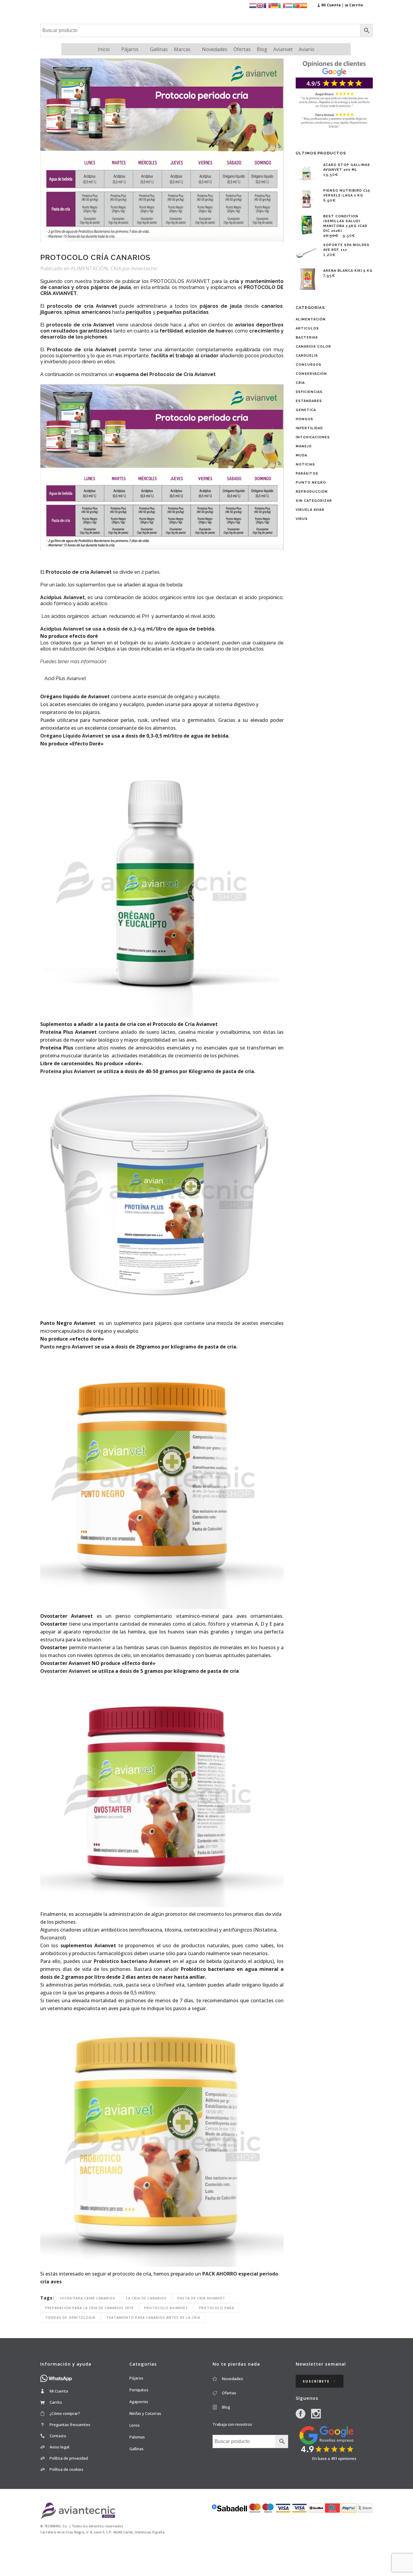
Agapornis (139, 2402)
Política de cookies (67, 2469)
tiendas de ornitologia (70, 2317)
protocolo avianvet (166, 2308)
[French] (267, 5)
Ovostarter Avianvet (65, 1671)
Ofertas (242, 49)
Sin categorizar (314, 501)
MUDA (301, 455)
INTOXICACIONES (313, 437)
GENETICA (306, 410)
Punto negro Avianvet (67, 1347)
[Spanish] (304, 5)
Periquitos (139, 2390)
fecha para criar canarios (88, 2298)
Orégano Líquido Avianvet (72, 736)
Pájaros (130, 49)
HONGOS (304, 419)
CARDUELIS (307, 356)
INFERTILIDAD (309, 428)
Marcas (182, 49)
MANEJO (304, 446)
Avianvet (283, 49)
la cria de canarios (146, 2298)
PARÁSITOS (307, 474)
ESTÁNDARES (309, 401)
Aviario (307, 49)
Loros (135, 2425)
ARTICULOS (307, 328)
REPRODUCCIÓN (312, 492)
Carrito (56, 2402)
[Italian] (282, 5)
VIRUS (302, 519)
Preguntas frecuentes (70, 2425)
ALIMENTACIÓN (89, 268)
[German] (275, 5)
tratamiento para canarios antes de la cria (153, 2317)
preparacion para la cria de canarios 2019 (89, 2308)
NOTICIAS (305, 464)
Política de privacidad (69, 2458)
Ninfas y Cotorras (145, 2413)
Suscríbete (316, 2381)
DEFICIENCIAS (309, 392)
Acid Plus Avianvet (65, 678)
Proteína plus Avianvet (68, 1071)
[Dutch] (253, 5)
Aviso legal (59, 2447)
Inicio (104, 49)
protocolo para (216, 2308)
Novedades (215, 49)
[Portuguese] (296, 5)
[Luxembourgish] (289, 5)
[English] (260, 5)
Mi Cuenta (59, 2391)
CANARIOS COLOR (313, 347)
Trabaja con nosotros (232, 2424)
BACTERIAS (307, 337)
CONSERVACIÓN (311, 374)
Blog (262, 49)
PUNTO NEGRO (311, 483)
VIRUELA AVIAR (310, 510)
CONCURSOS (309, 365)
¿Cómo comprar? (65, 2413)
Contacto (58, 2436)
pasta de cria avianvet (201, 2298)
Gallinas (159, 49)
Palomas (137, 2437)
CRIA (116, 268)
